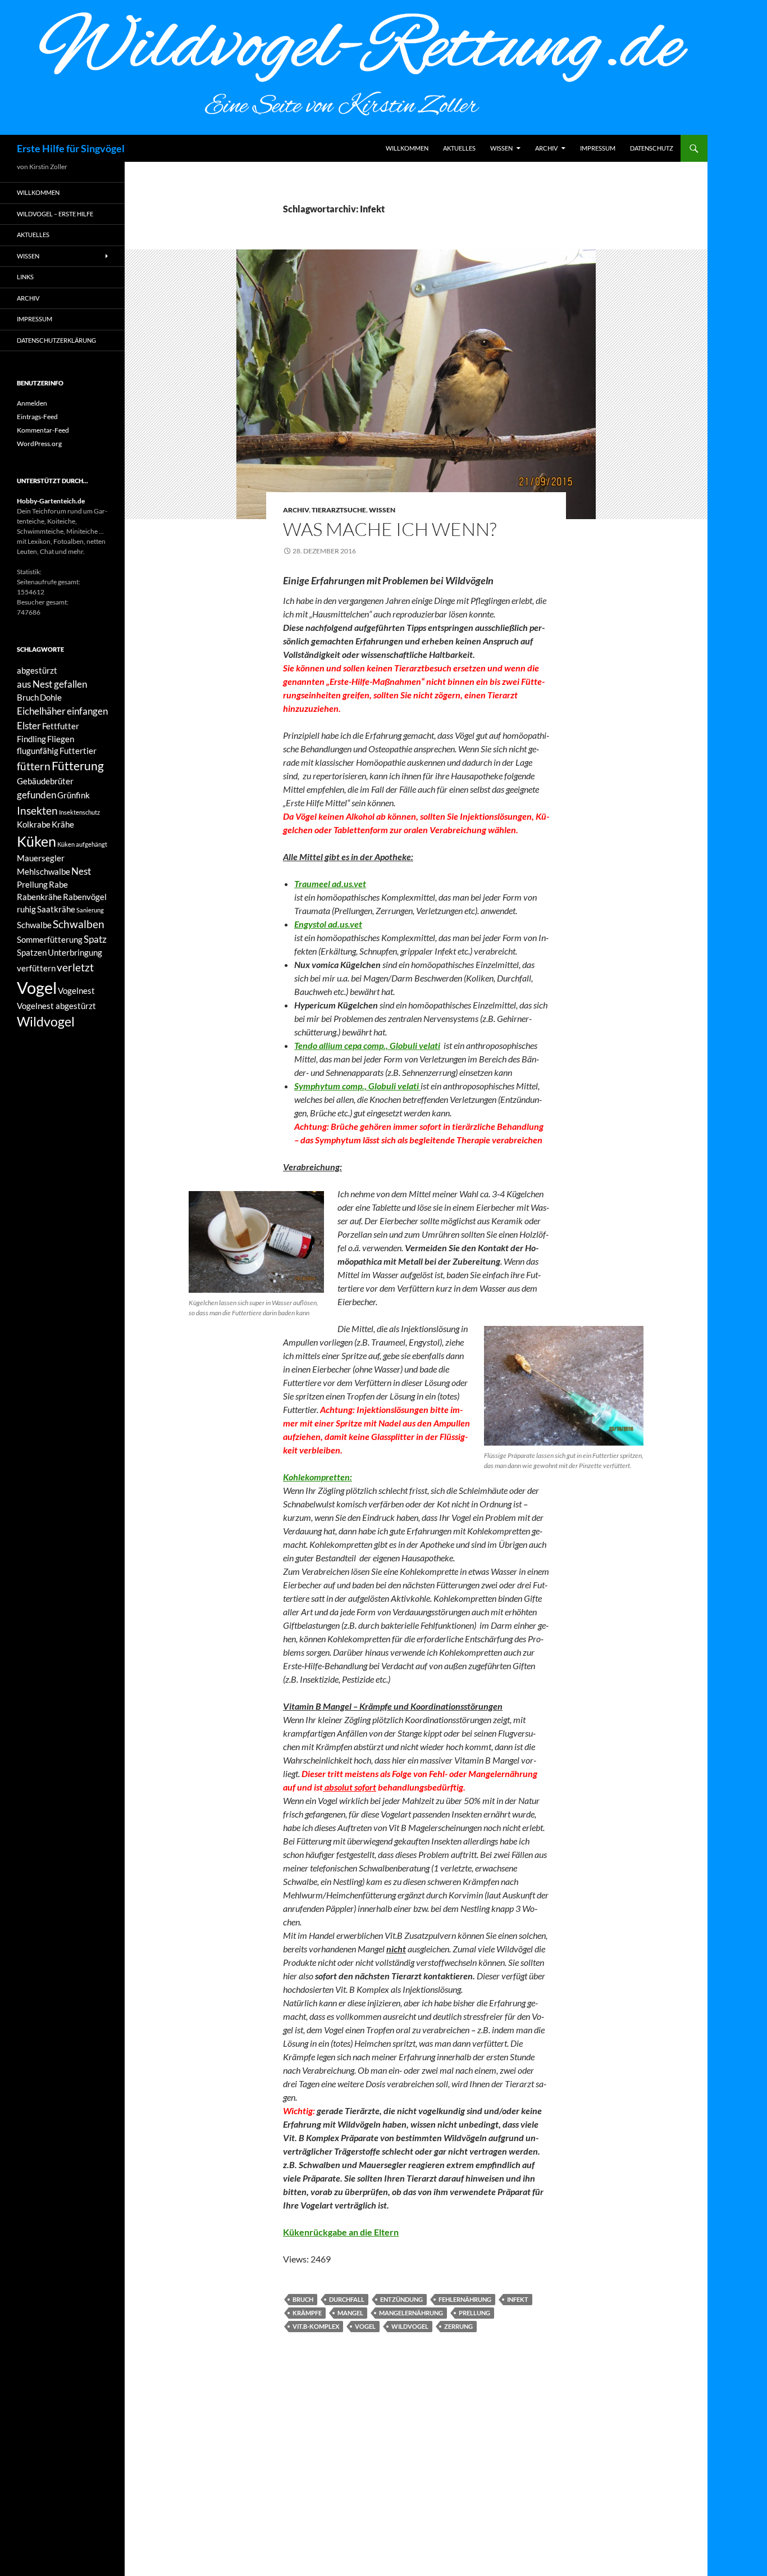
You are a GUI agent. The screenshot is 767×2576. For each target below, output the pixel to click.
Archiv (546, 148)
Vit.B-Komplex (316, 2326)
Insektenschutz (79, 812)
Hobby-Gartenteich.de (51, 501)
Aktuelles (459, 148)
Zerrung (458, 2326)
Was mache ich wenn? (390, 529)
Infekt (518, 2299)
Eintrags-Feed (37, 417)
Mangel (350, 2313)
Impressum (598, 148)
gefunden (36, 795)
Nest (81, 871)
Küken (36, 841)
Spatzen (32, 953)
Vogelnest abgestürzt (56, 1006)
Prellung (474, 2313)
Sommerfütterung (50, 940)
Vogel (365, 2326)
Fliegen (61, 739)
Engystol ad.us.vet (328, 924)
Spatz (95, 939)
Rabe (58, 885)
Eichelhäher (41, 711)
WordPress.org (39, 444)
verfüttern (36, 968)
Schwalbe (34, 925)
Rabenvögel (85, 897)
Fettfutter (61, 726)
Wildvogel (410, 2326)
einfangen (87, 711)
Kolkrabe (34, 824)
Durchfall (347, 2299)
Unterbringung (75, 953)
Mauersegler (41, 858)
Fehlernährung (465, 2299)
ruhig (26, 909)
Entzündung (401, 2299)
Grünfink (74, 795)
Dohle (51, 698)
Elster (29, 726)
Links (25, 277)
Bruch (303, 2299)
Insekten (37, 810)
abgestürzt (37, 671)
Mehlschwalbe (44, 872)
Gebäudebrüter (45, 781)
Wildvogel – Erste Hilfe (55, 214)
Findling (31, 739)
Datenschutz (652, 148)
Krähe (63, 824)
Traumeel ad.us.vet (330, 883)
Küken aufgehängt (82, 844)
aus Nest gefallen (52, 684)
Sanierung (90, 910)
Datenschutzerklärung (56, 340)
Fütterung (78, 766)
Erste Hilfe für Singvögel (71, 148)
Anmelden (32, 403)
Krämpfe (307, 2313)
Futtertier (78, 751)
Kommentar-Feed (43, 430)
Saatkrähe (56, 909)
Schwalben (79, 924)
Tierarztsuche (339, 510)
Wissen (501, 148)
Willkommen (407, 148)
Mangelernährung (411, 2313)
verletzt (75, 967)
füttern (34, 766)
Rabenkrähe (39, 897)
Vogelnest (76, 991)
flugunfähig (38, 751)
